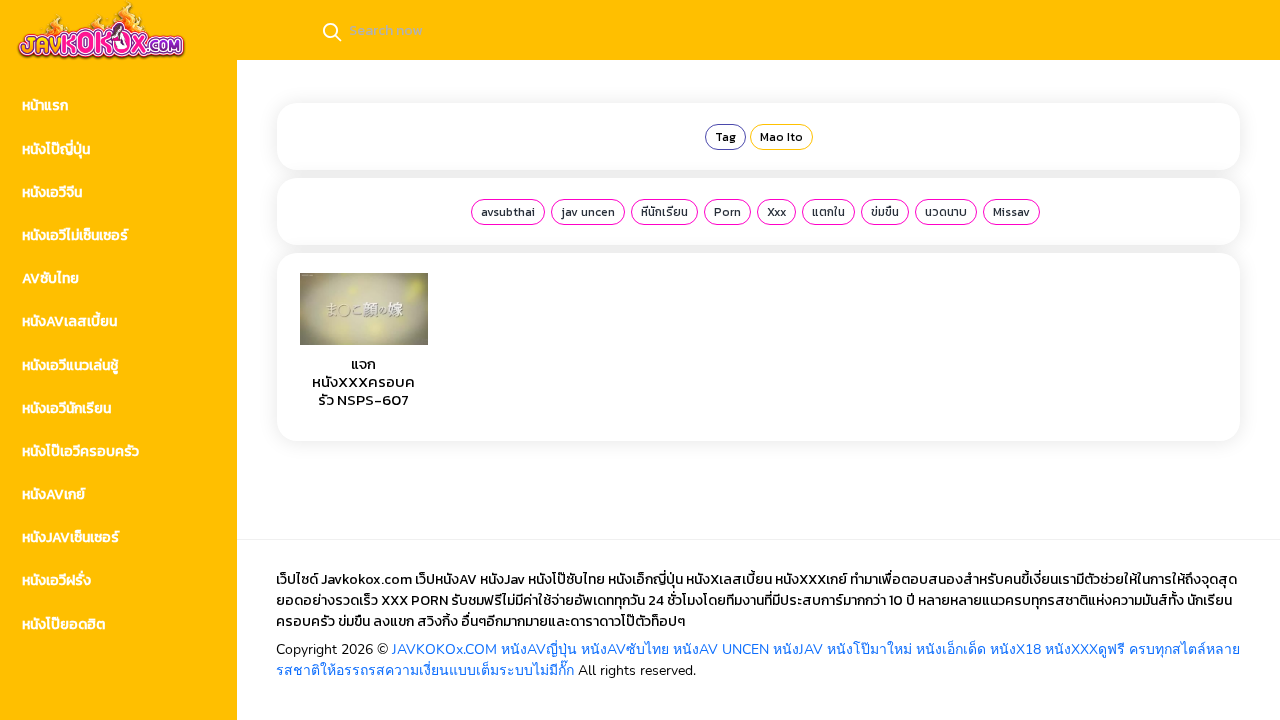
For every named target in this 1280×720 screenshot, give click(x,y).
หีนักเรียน (664, 212)
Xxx (776, 212)
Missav (1011, 212)
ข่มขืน (885, 212)
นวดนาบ (946, 212)
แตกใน (828, 212)
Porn (727, 212)
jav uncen (588, 212)
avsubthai (508, 212)
